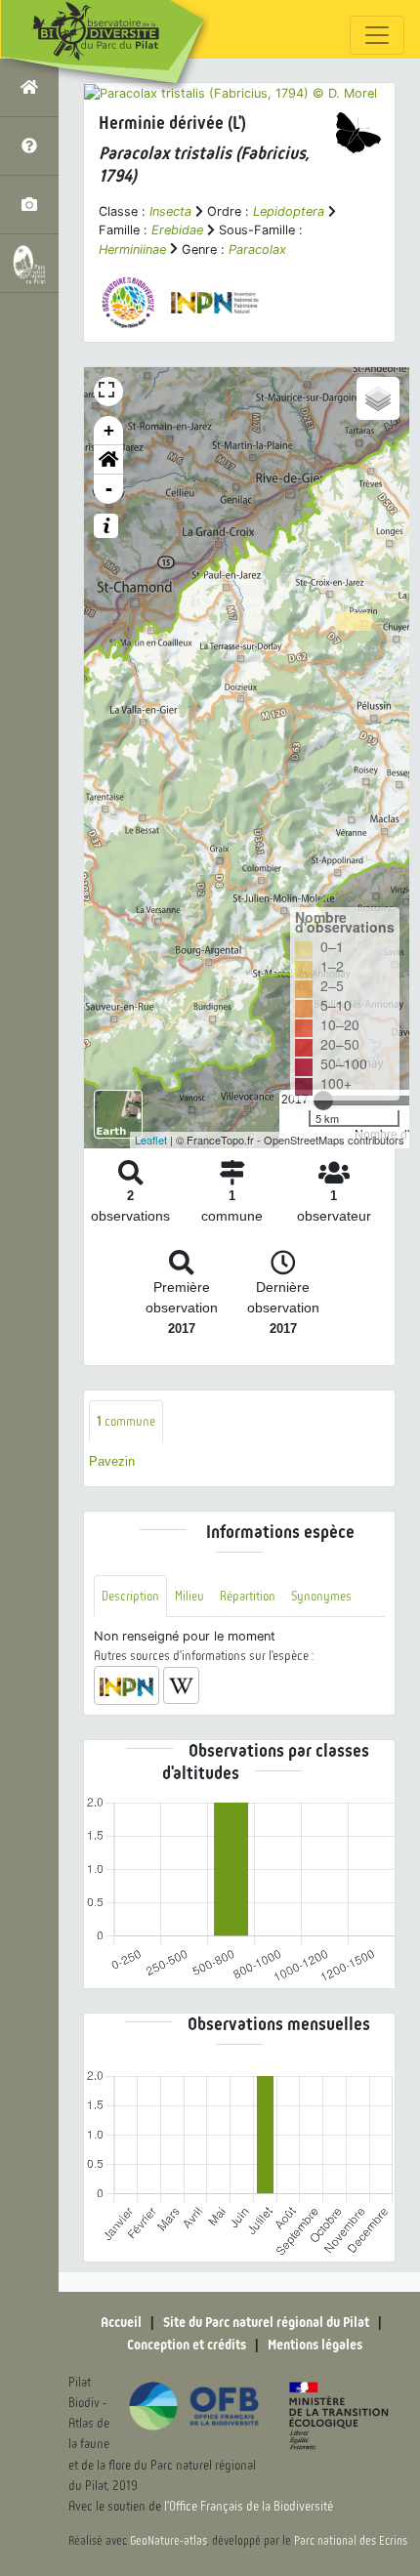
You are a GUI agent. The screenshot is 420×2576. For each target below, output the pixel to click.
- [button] (109, 489)
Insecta (170, 211)
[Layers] (378, 398)
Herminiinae (132, 249)
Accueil (121, 2322)
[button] (108, 460)
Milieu (189, 1596)
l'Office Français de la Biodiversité (249, 2506)
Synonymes (321, 1596)
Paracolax (257, 249)
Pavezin (112, 1461)
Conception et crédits (187, 2345)
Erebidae (177, 230)
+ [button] (109, 430)
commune (126, 1421)
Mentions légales (315, 2345)
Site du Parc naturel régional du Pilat (266, 2322)
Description (130, 1596)
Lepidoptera (289, 211)
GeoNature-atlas (168, 2541)
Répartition (248, 1596)
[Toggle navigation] (377, 35)
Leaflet (151, 1140)
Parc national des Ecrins (351, 2541)
